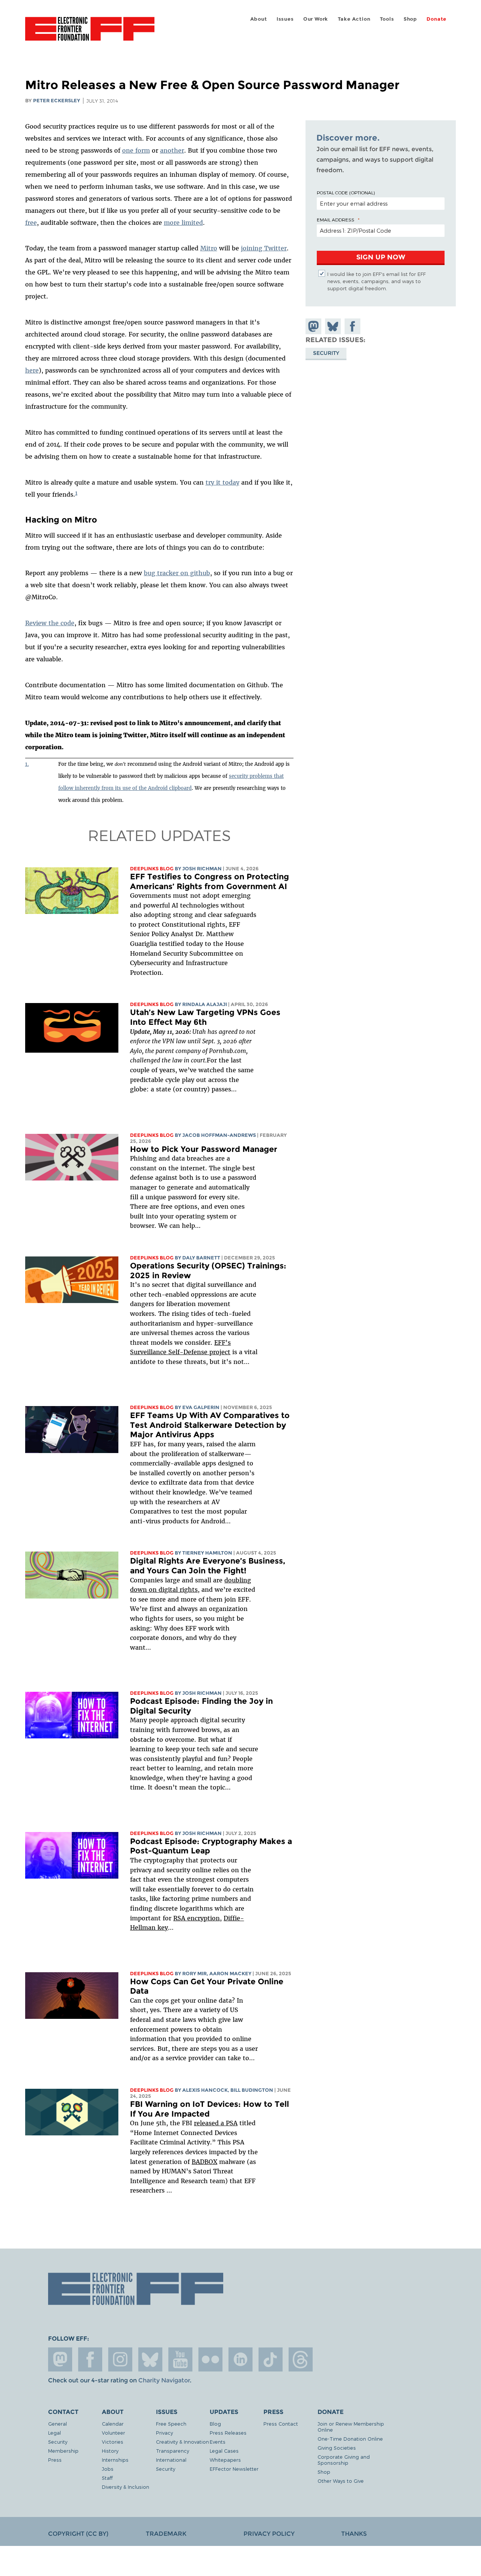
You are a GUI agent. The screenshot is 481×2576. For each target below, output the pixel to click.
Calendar (113, 2424)
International (171, 2460)
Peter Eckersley (57, 101)
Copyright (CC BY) (78, 2534)
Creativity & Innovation (182, 2442)
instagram (120, 2359)
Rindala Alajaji (205, 1004)
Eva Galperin (201, 1407)
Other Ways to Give (341, 2481)
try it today (222, 482)
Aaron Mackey (230, 1974)
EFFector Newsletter (234, 2469)
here (32, 370)
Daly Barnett (201, 1258)
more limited (183, 223)
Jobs (108, 2469)
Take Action (354, 19)
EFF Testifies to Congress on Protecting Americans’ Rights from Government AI (209, 881)
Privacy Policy (269, 2534)
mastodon (60, 2359)
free (31, 223)
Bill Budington (252, 2090)
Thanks (354, 2534)
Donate (436, 19)
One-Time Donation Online (350, 2439)
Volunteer (113, 2433)
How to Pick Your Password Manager (204, 1149)
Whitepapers (225, 2460)
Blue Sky (150, 2359)
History (110, 2451)
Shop (410, 19)
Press (55, 2460)
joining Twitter (264, 248)
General (57, 2424)
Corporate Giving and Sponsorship (344, 2460)
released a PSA (216, 2123)
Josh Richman (202, 869)
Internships (115, 2460)
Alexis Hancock (205, 2090)
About (259, 19)
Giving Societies (337, 2448)
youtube (180, 2359)
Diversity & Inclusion (126, 2487)
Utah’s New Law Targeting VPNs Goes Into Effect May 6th (205, 1017)
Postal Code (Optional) (346, 192)
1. (27, 764)
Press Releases (228, 2433)
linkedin (240, 2359)
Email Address (336, 220)
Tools (387, 19)
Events (218, 2442)
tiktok (271, 2359)
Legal (54, 2433)
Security (326, 353)
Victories (113, 2442)
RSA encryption (197, 1918)
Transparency (172, 2451)
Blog (215, 2424)
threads (301, 2359)
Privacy (164, 2433)
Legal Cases (224, 2451)
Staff (107, 2478)
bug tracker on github (177, 573)
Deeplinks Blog (152, 869)
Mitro (209, 248)
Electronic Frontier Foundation (90, 33)
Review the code (50, 623)
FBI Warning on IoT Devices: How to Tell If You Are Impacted (209, 2109)
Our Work (316, 19)
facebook (90, 2359)
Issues (285, 19)
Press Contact (281, 2424)
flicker (210, 2359)
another (172, 150)
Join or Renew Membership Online (351, 2427)
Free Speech (171, 2424)
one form (136, 150)
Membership (63, 2451)
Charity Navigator (164, 2380)
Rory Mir (194, 1974)
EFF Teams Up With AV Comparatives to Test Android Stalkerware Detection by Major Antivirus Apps (210, 1425)
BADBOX (204, 2162)
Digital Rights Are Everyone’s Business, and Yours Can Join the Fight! (208, 1566)
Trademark (166, 2534)
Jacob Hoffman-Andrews (219, 1135)
